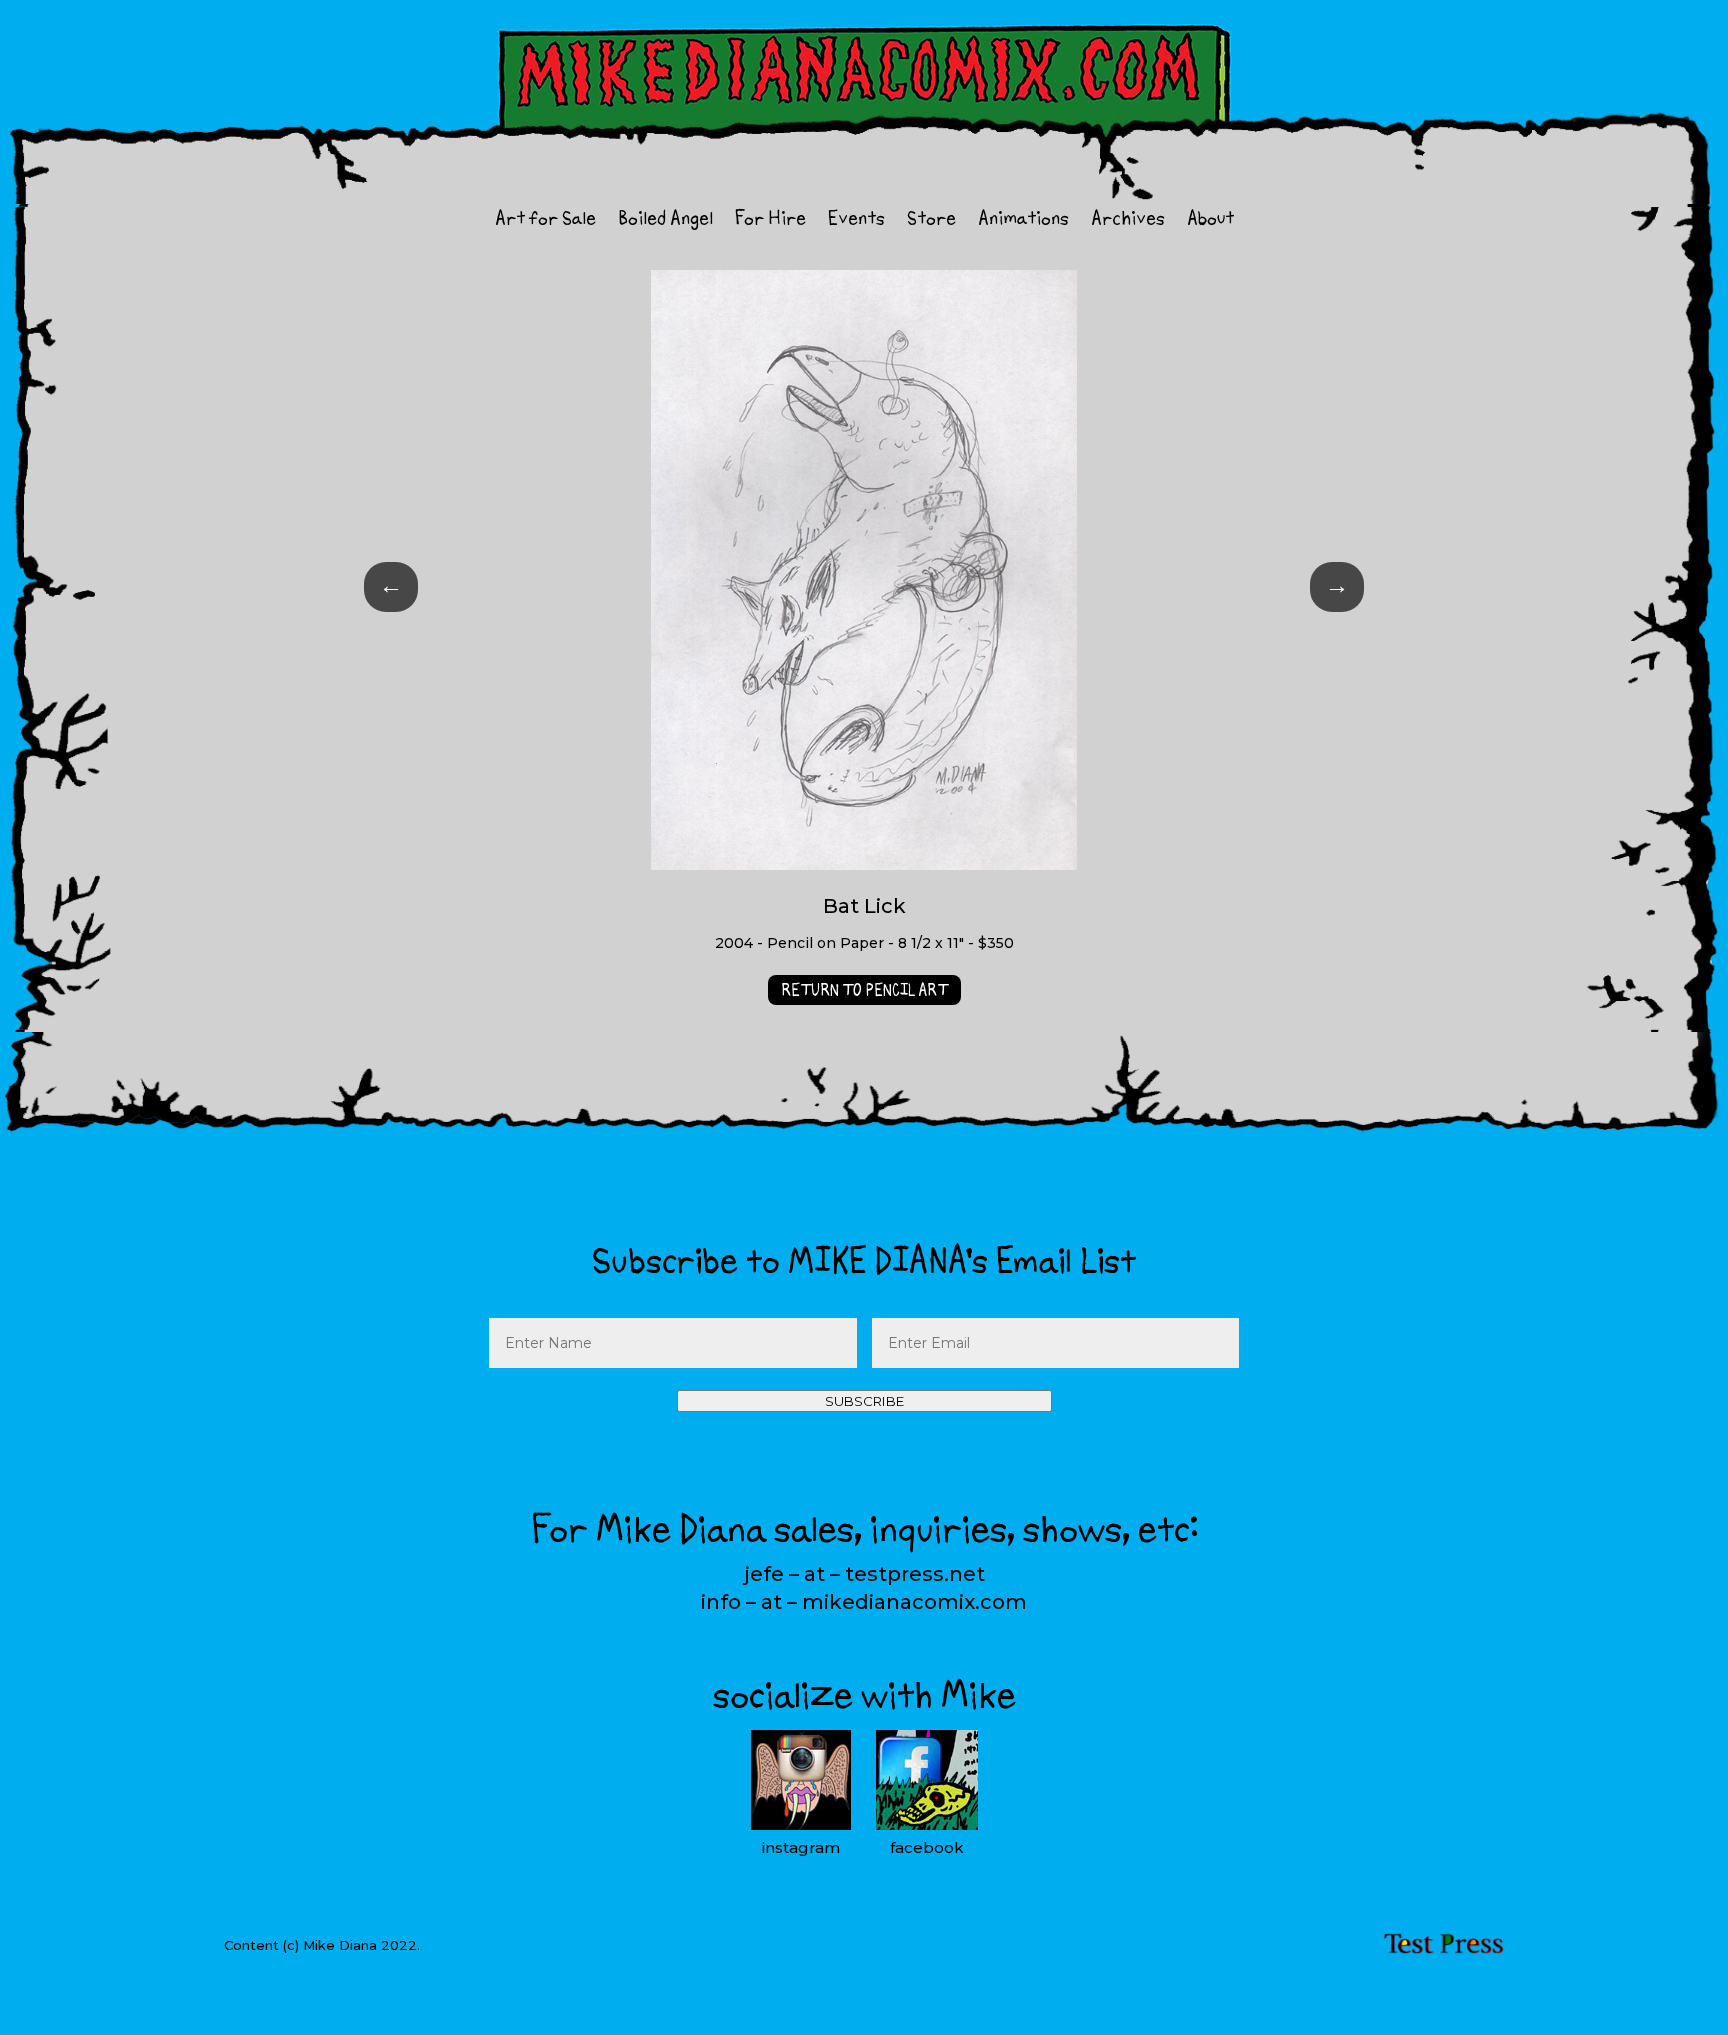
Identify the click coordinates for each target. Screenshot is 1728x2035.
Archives (1128, 221)
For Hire (770, 221)
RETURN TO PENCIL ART (864, 990)
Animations (1023, 221)
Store (931, 221)
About (1210, 221)
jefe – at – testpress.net (864, 1574)
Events (856, 221)
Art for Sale (545, 221)
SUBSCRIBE (864, 1401)
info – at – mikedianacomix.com (864, 1602)
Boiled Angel (665, 221)
